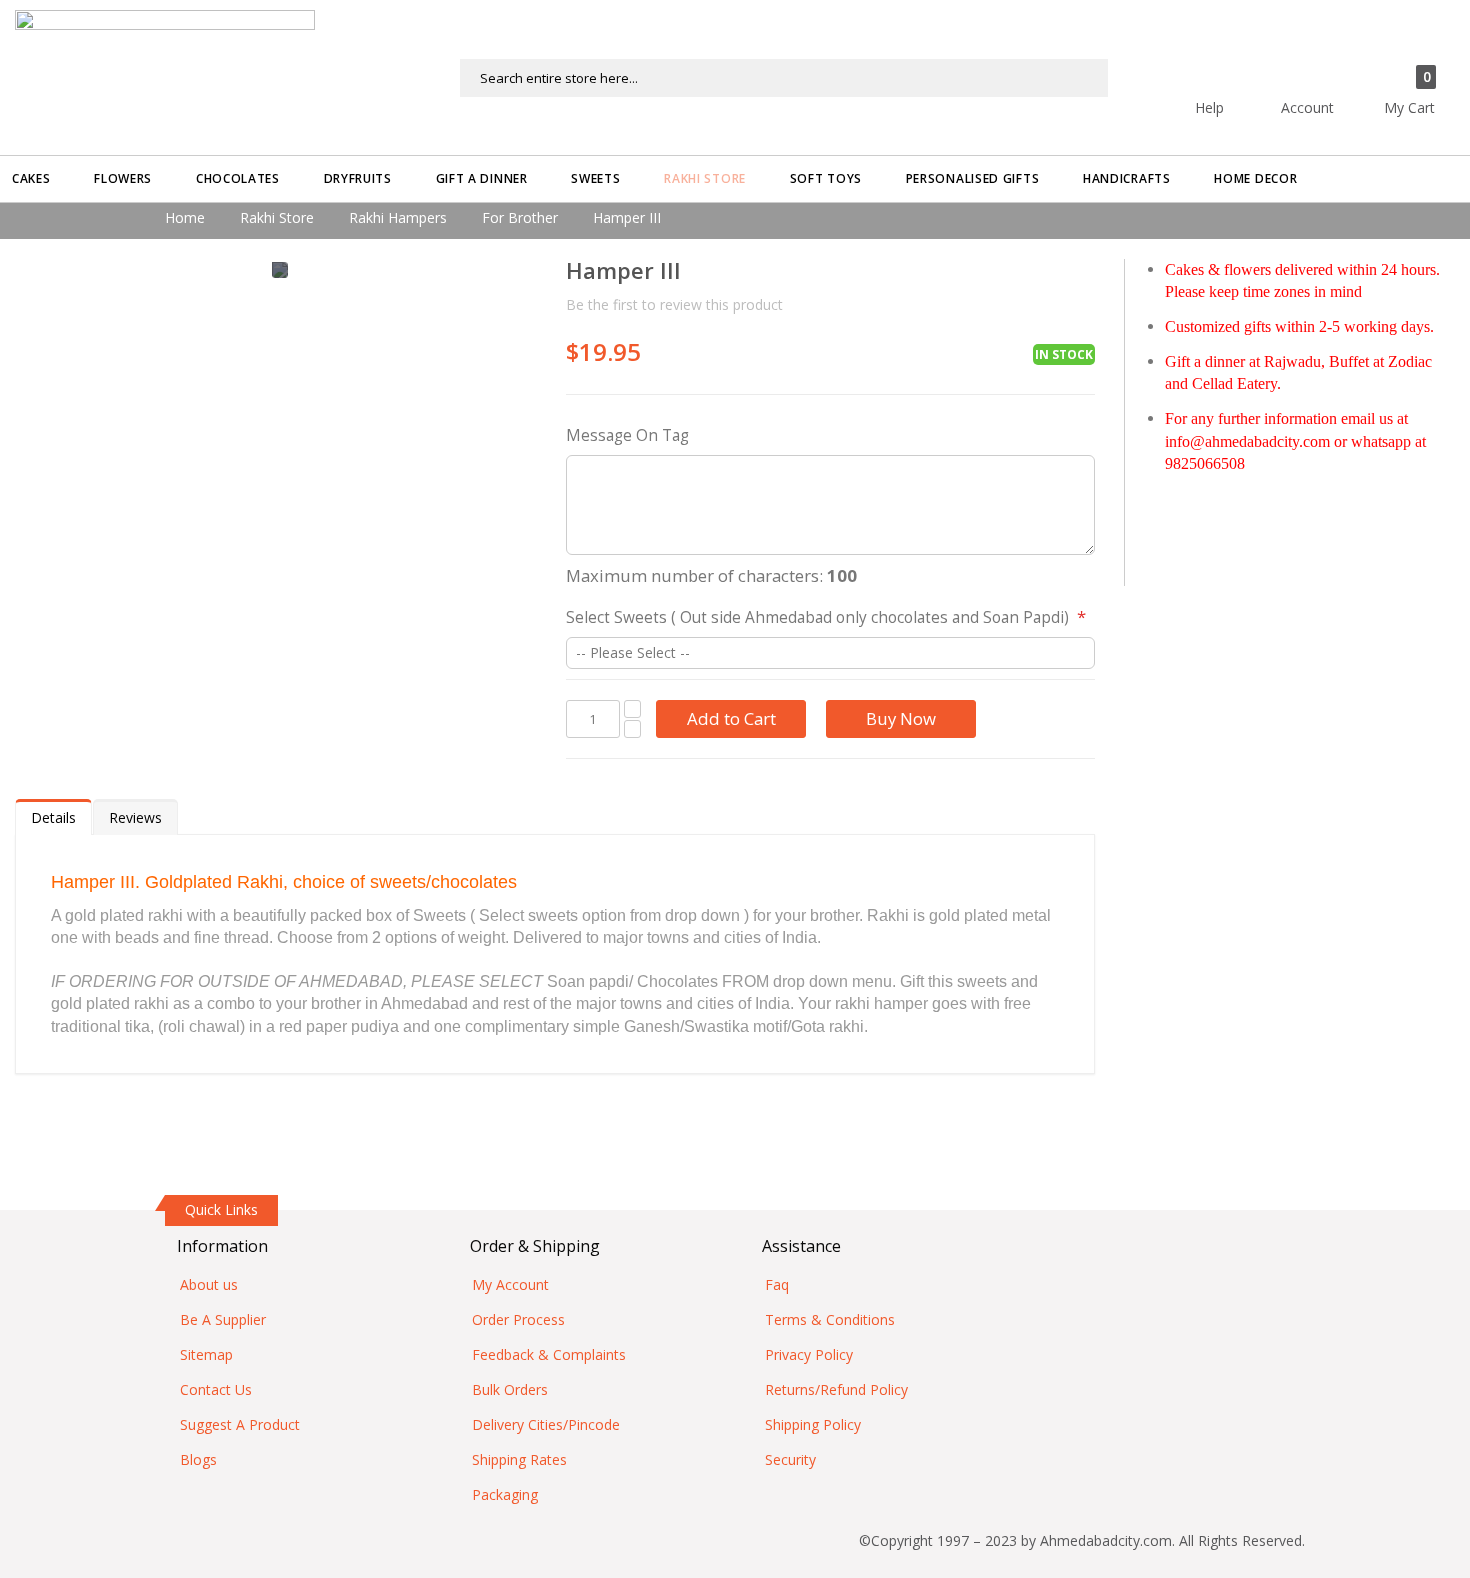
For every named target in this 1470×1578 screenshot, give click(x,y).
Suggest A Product (240, 1424)
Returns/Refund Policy (836, 1389)
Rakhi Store (277, 217)
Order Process (518, 1319)
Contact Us (216, 1389)
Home (185, 217)
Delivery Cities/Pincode (546, 1424)
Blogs (198, 1459)
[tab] (53, 817)
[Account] (1343, 67)
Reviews (135, 817)
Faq (777, 1284)
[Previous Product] (1044, 273)
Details (53, 817)
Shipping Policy (813, 1424)
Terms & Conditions (830, 1319)
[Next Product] (1079, 273)
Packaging (505, 1494)
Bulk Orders (510, 1389)
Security (790, 1459)
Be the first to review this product (674, 304)
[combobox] (784, 78)
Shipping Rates (519, 1459)
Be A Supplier (223, 1319)
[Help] (1244, 67)
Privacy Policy (809, 1354)
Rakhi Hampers (398, 217)
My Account (510, 1284)
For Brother (520, 217)
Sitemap (206, 1354)
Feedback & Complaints (549, 1354)
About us (209, 1284)
